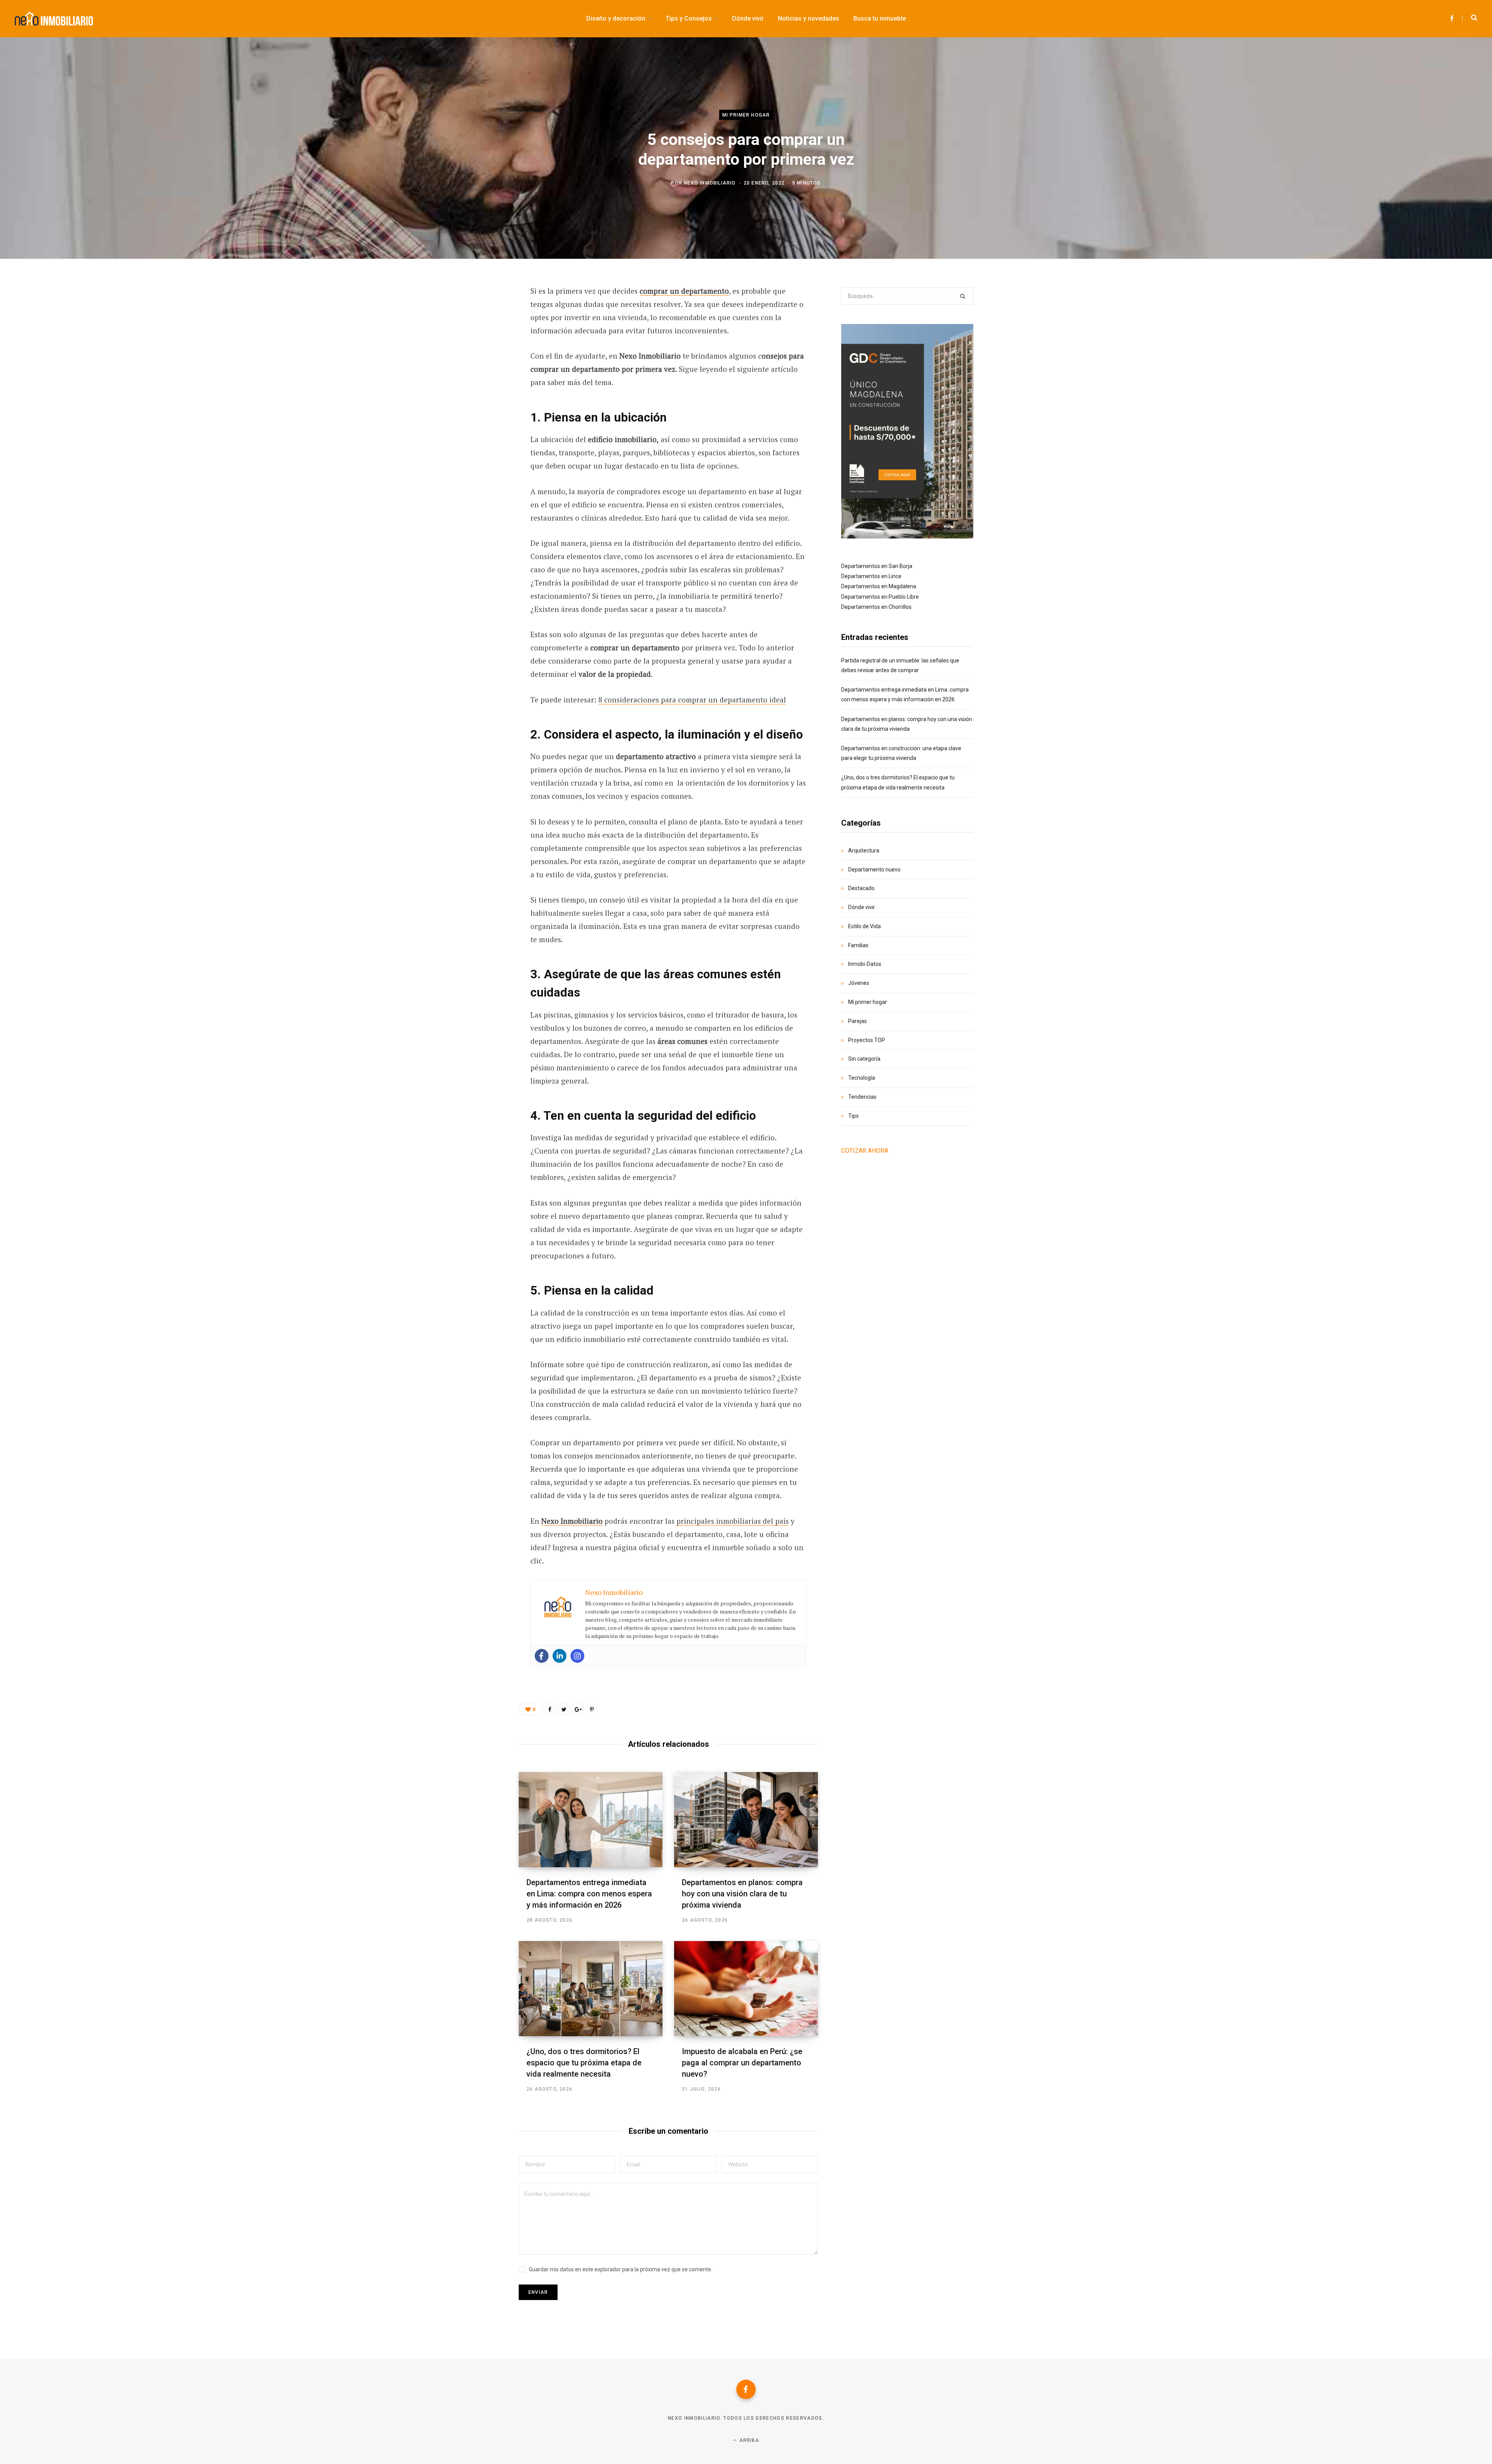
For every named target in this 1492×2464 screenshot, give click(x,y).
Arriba (748, 2440)
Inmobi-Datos (865, 964)
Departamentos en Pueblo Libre (880, 597)
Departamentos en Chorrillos (876, 607)
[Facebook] (542, 1656)
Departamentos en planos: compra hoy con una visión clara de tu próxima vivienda (742, 1894)
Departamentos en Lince (871, 576)
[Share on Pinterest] (592, 1709)
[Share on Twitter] (480, 334)
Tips (853, 1116)
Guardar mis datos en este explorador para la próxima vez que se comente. (621, 2269)
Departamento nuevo (874, 870)
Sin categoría (864, 1059)
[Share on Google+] (578, 1709)
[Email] (480, 396)
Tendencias (862, 1097)
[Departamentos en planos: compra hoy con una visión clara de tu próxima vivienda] (746, 1820)
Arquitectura (864, 850)
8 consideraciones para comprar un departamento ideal (692, 700)
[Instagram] (577, 1656)
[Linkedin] (559, 1656)
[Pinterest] (480, 354)
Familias (858, 945)
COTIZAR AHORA (865, 1151)
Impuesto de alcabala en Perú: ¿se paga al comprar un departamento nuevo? (742, 2063)
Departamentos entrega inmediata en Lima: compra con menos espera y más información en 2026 (589, 1894)
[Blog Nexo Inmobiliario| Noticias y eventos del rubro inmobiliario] (54, 19)
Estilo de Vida (865, 926)
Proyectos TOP (867, 1040)
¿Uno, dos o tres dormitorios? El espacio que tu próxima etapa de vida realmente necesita (584, 2063)
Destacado (861, 888)
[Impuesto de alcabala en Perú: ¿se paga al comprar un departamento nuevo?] (746, 1989)
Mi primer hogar (746, 115)
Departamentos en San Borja (877, 566)
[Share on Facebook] (480, 313)
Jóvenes (859, 983)
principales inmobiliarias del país (733, 1521)
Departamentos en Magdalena (879, 586)
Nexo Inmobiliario (710, 183)
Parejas (858, 1021)
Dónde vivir (862, 907)
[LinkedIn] (480, 375)
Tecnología (862, 1078)
